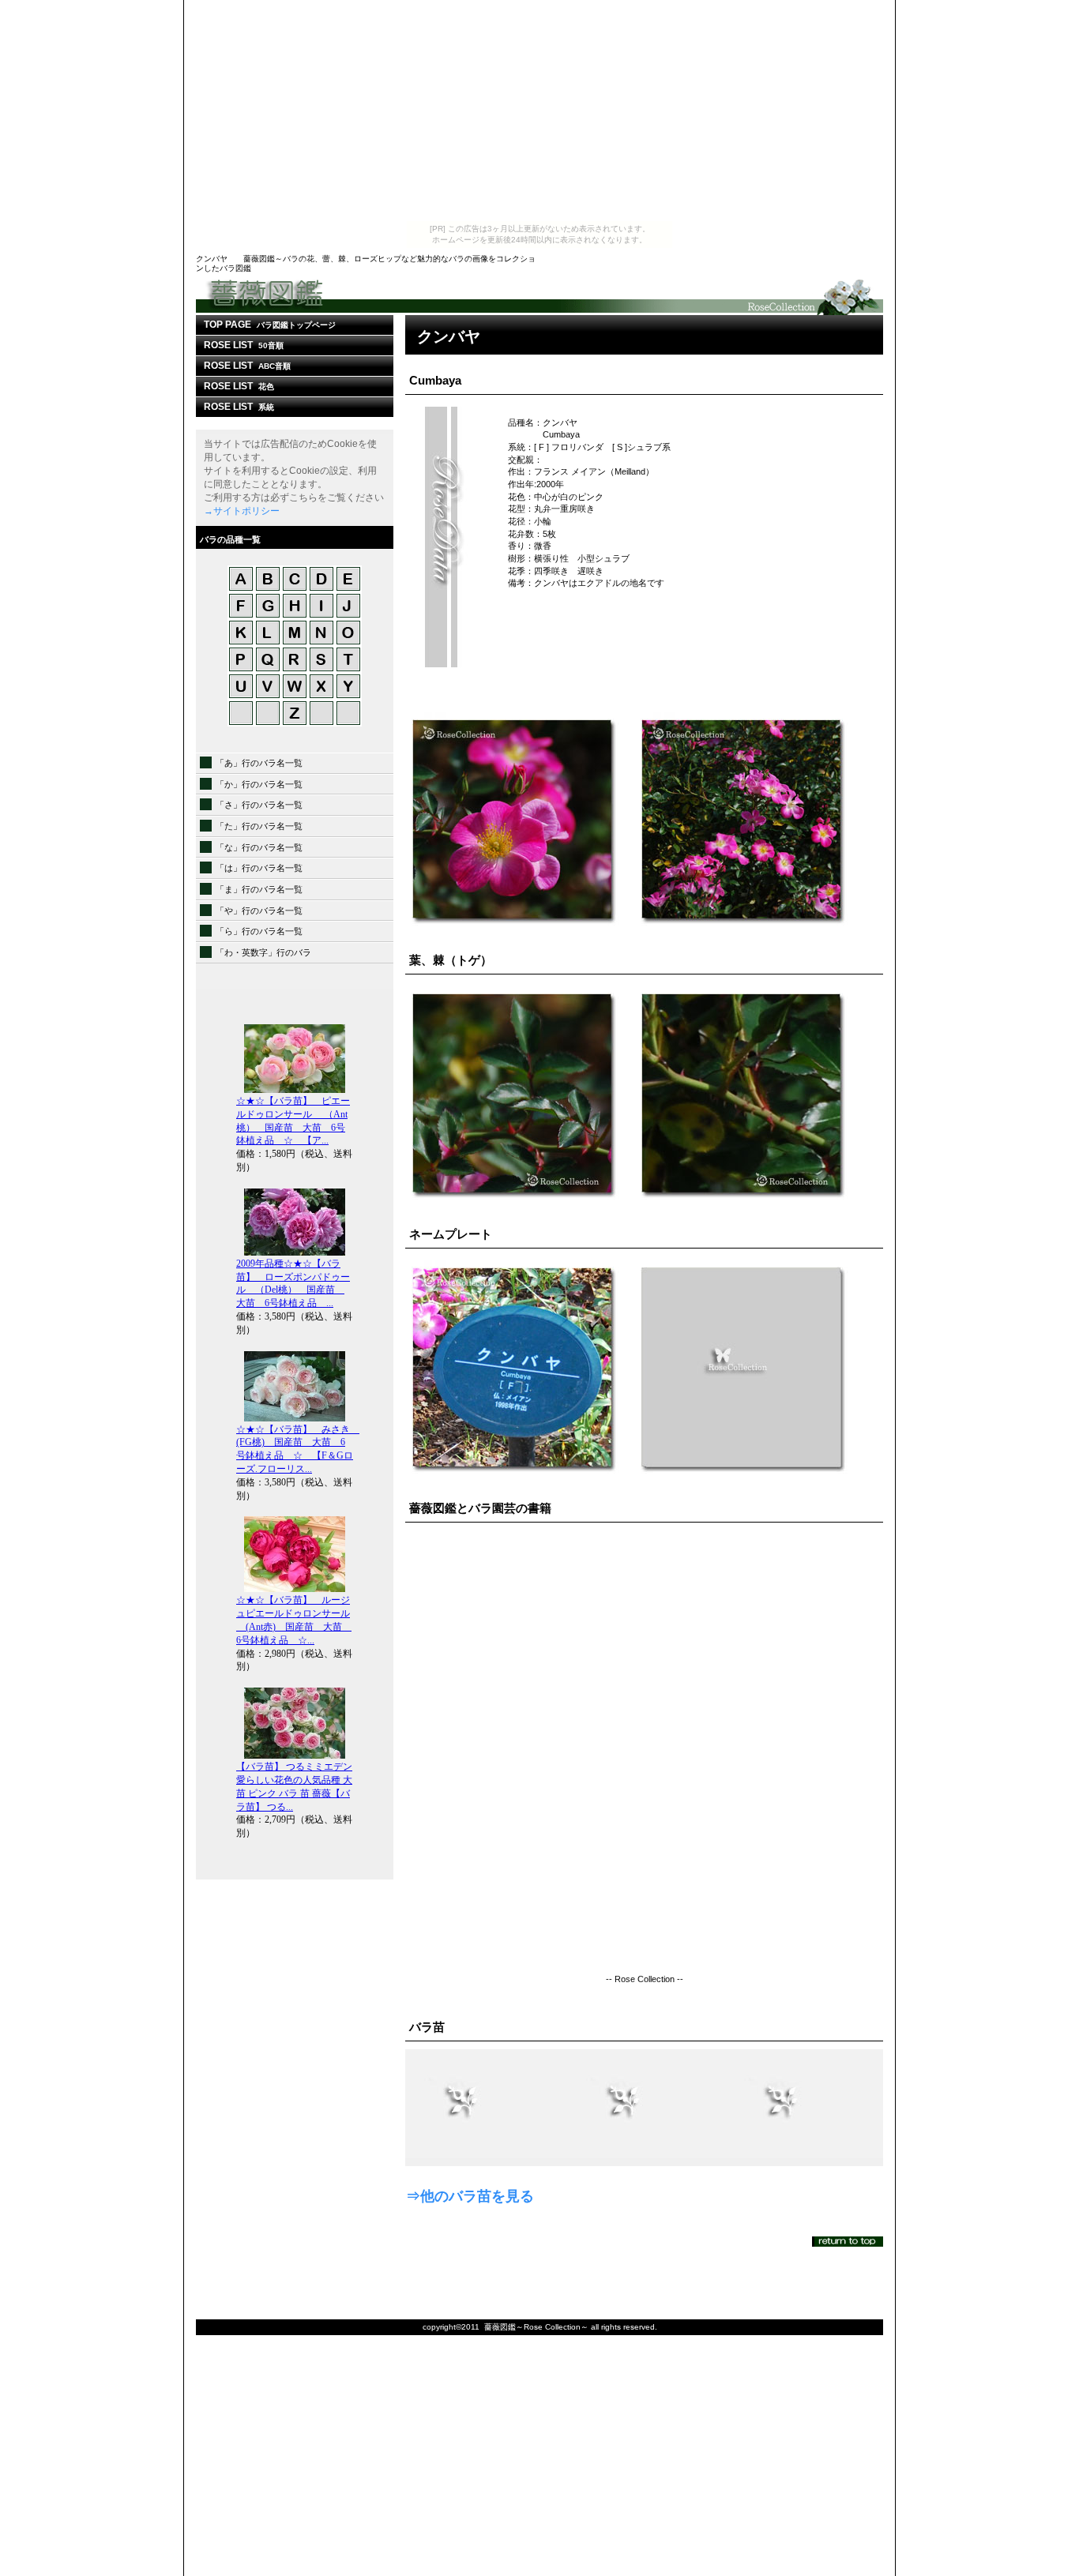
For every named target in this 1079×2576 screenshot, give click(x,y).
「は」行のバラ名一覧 (259, 868)
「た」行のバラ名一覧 (259, 826)
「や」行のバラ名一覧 (259, 911)
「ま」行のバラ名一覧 (259, 889)
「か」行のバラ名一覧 (259, 784)
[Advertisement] (539, 111)
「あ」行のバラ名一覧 (259, 763)
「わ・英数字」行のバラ (263, 952)
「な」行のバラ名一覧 (259, 847)
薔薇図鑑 (539, 296)
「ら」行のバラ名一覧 (259, 931)
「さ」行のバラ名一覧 (259, 805)
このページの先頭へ (848, 2242)
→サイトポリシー (242, 511)
